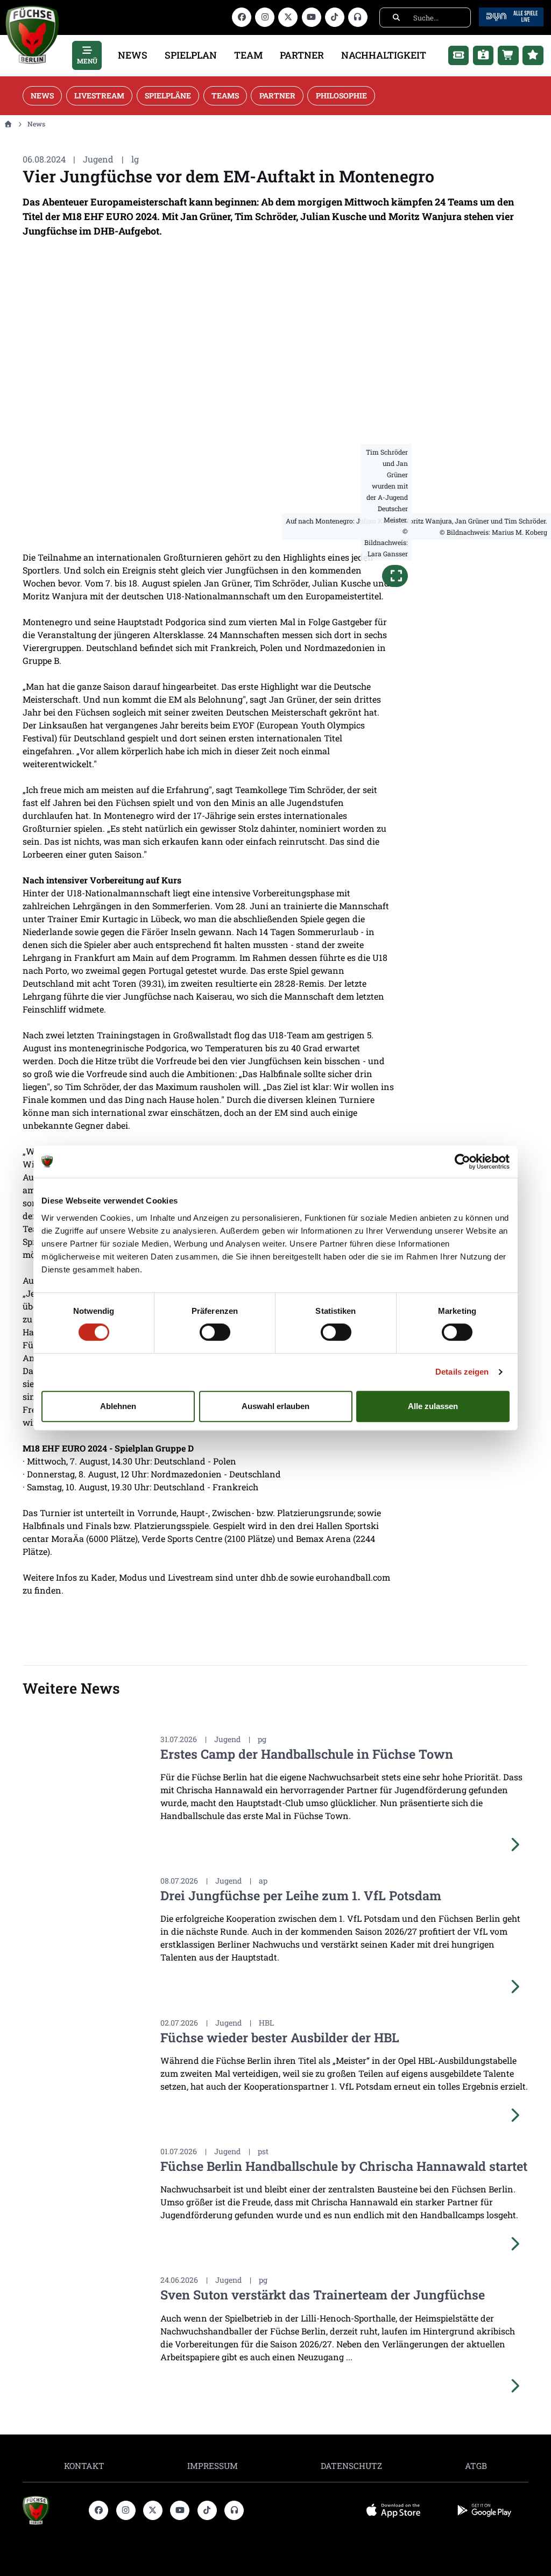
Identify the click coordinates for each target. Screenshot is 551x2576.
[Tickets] (459, 55)
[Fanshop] (508, 55)
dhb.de (274, 1577)
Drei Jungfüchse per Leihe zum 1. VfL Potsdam (301, 1895)
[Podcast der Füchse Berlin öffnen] (358, 17)
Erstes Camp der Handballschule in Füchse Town (307, 1754)
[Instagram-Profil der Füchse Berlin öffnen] (265, 17)
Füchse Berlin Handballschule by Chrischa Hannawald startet (344, 2166)
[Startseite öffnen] (8, 124)
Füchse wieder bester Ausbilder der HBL (280, 2037)
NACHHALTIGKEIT (384, 55)
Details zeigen (462, 1372)
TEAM (248, 55)
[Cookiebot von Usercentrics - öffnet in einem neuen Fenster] (462, 1162)
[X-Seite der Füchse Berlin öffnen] (288, 17)
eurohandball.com (353, 1577)
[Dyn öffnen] (511, 16)
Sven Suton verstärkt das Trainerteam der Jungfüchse (323, 2294)
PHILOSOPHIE (341, 95)
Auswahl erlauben (275, 1406)
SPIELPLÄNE (168, 95)
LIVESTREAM (99, 95)
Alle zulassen (433, 1406)
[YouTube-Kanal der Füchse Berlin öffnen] (312, 17)
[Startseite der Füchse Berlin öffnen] (52, 2510)
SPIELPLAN (191, 55)
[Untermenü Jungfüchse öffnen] (533, 55)
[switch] (215, 1332)
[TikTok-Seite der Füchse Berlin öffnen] (335, 17)
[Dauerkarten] (483, 55)
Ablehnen (118, 1406)
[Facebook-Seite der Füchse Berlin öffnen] (242, 17)
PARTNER (302, 55)
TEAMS (225, 95)
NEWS (133, 55)
